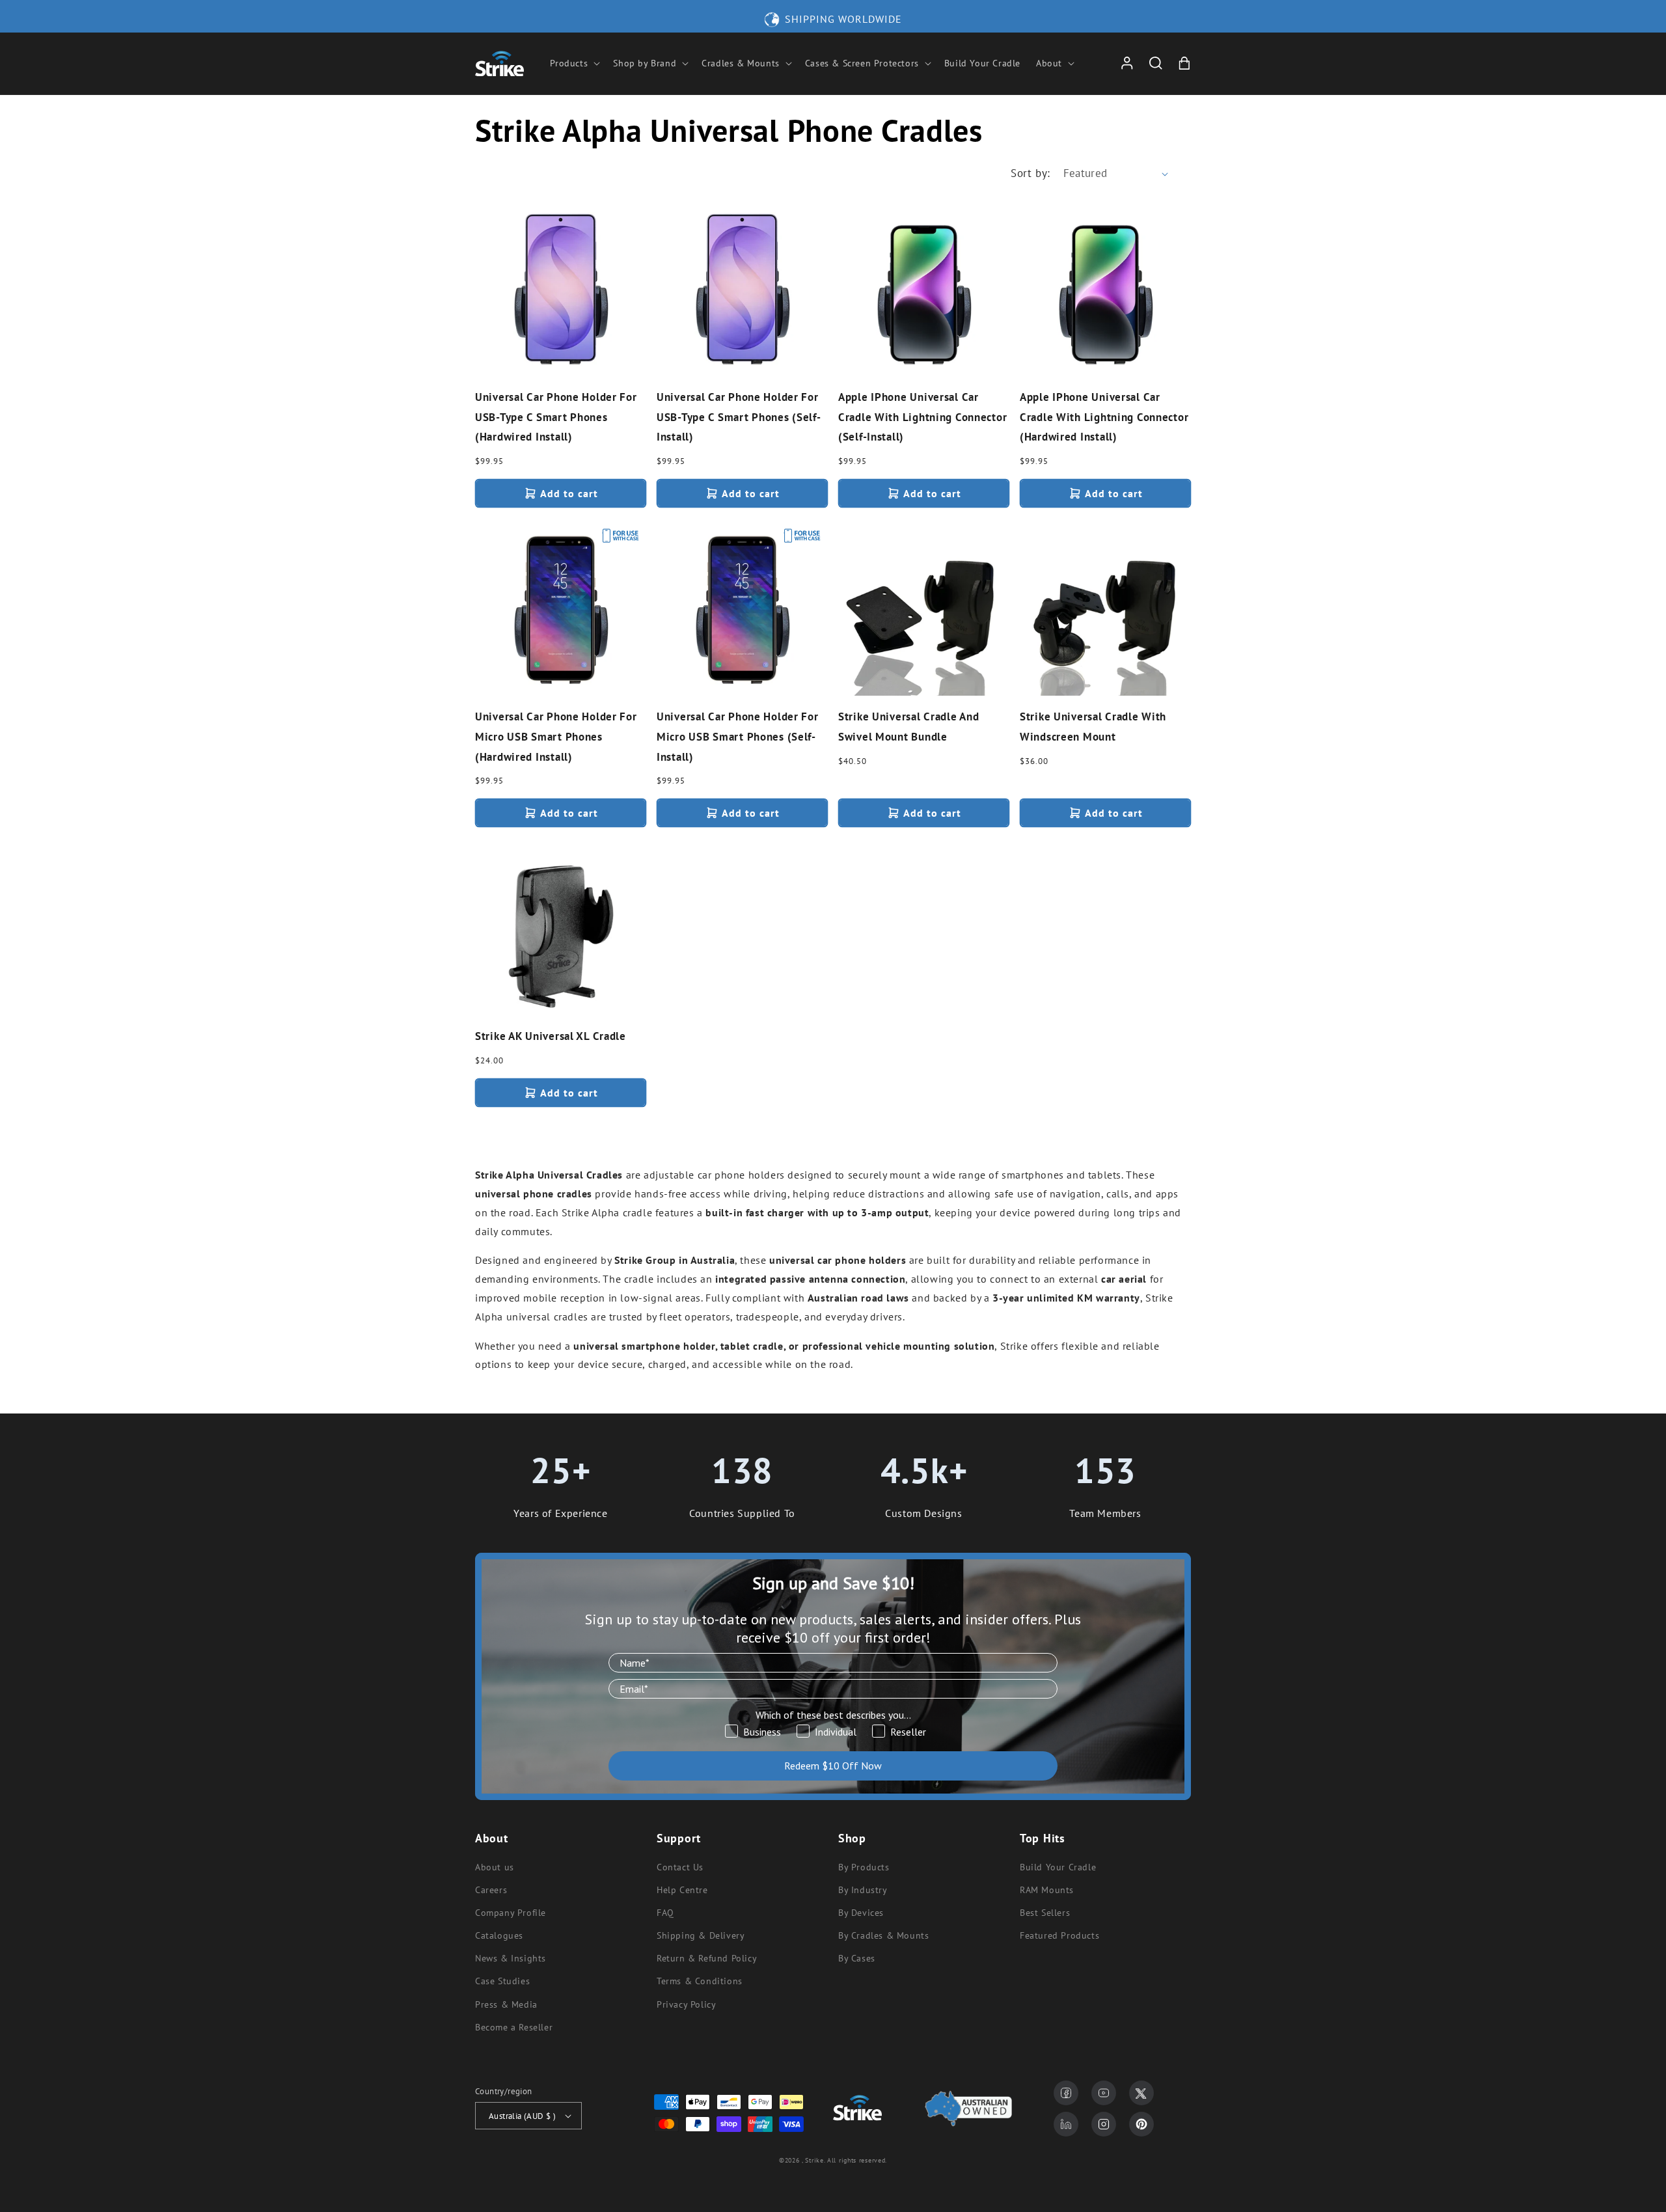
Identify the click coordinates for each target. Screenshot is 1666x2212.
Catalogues (499, 1935)
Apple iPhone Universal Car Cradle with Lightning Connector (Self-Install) (922, 417)
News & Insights (511, 1958)
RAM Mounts (1047, 1890)
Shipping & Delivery (701, 1935)
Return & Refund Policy (707, 1958)
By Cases (857, 1958)
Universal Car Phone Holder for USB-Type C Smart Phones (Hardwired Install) (556, 417)
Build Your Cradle (1058, 1867)
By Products (864, 1867)
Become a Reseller (514, 2027)
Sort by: (1030, 173)
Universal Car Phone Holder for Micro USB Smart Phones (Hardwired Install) (556, 736)
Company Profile (511, 1913)
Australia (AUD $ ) (522, 2116)
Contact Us (680, 1867)
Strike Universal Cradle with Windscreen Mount (1093, 727)
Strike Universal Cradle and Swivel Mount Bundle (908, 727)
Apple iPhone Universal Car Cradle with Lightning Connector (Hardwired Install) (1104, 417)
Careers (491, 1890)
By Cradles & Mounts (883, 1935)
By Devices (861, 1913)
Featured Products (1059, 1935)
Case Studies (502, 1981)
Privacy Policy (686, 2004)
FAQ (665, 1913)
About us (495, 1867)
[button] (574, 63)
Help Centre (682, 1890)
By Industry (863, 1890)
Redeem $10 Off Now (833, 1766)
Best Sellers (1045, 1913)
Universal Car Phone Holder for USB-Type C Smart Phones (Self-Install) (739, 417)
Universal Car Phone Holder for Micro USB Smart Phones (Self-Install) (738, 736)
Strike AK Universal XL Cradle (551, 1036)
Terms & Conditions (700, 1981)
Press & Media (506, 2004)
